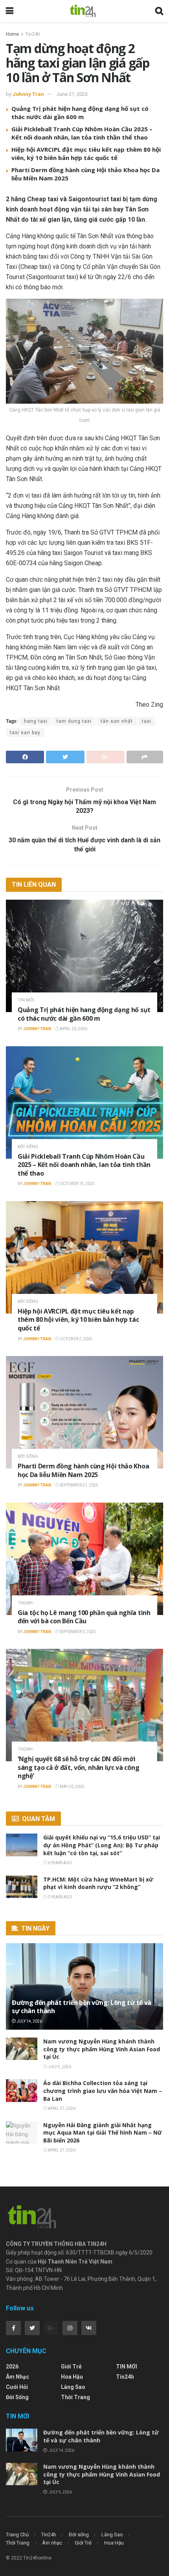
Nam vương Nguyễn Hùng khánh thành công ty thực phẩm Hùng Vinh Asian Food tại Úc (102, 2049)
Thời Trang (75, 2397)
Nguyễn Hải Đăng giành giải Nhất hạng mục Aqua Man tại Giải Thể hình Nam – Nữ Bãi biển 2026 (103, 2133)
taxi (147, 721)
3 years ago (60, 1897)
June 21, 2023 (72, 94)
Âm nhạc (17, 2377)
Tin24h (33, 34)
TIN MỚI (26, 1000)
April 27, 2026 (61, 2108)
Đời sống (28, 1147)
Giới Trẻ (71, 2367)
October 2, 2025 (76, 1339)
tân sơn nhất (117, 721)
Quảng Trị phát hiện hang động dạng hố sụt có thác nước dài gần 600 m (80, 113)
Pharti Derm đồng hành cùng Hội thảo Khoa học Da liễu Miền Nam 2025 (83, 1470)
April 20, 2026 (73, 1029)
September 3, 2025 (77, 1632)
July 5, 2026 (59, 2067)
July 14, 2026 (29, 2021)
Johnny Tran (28, 94)
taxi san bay (25, 733)
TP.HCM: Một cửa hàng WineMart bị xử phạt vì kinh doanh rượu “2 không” (98, 1883)
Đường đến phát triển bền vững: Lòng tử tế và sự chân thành (82, 2007)
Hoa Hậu (72, 2377)
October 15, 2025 (77, 1184)
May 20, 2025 (72, 1787)
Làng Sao (73, 2387)
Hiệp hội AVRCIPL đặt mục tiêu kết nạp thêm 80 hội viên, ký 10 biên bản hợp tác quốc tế (86, 153)
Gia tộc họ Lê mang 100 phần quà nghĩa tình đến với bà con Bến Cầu (84, 1617)
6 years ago (60, 1863)
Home (12, 34)
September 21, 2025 (79, 1485)
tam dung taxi (74, 721)
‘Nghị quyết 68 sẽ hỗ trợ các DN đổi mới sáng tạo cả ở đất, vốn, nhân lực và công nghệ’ (78, 1767)
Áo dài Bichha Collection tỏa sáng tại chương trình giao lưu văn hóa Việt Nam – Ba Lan (103, 2091)
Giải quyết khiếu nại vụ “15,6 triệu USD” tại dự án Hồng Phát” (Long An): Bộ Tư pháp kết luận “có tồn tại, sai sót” (102, 1845)
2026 (12, 2367)
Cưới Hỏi (17, 2387)
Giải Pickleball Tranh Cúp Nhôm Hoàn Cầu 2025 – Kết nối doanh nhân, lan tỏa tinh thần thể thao (82, 133)
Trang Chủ (17, 2535)
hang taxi (36, 721)
